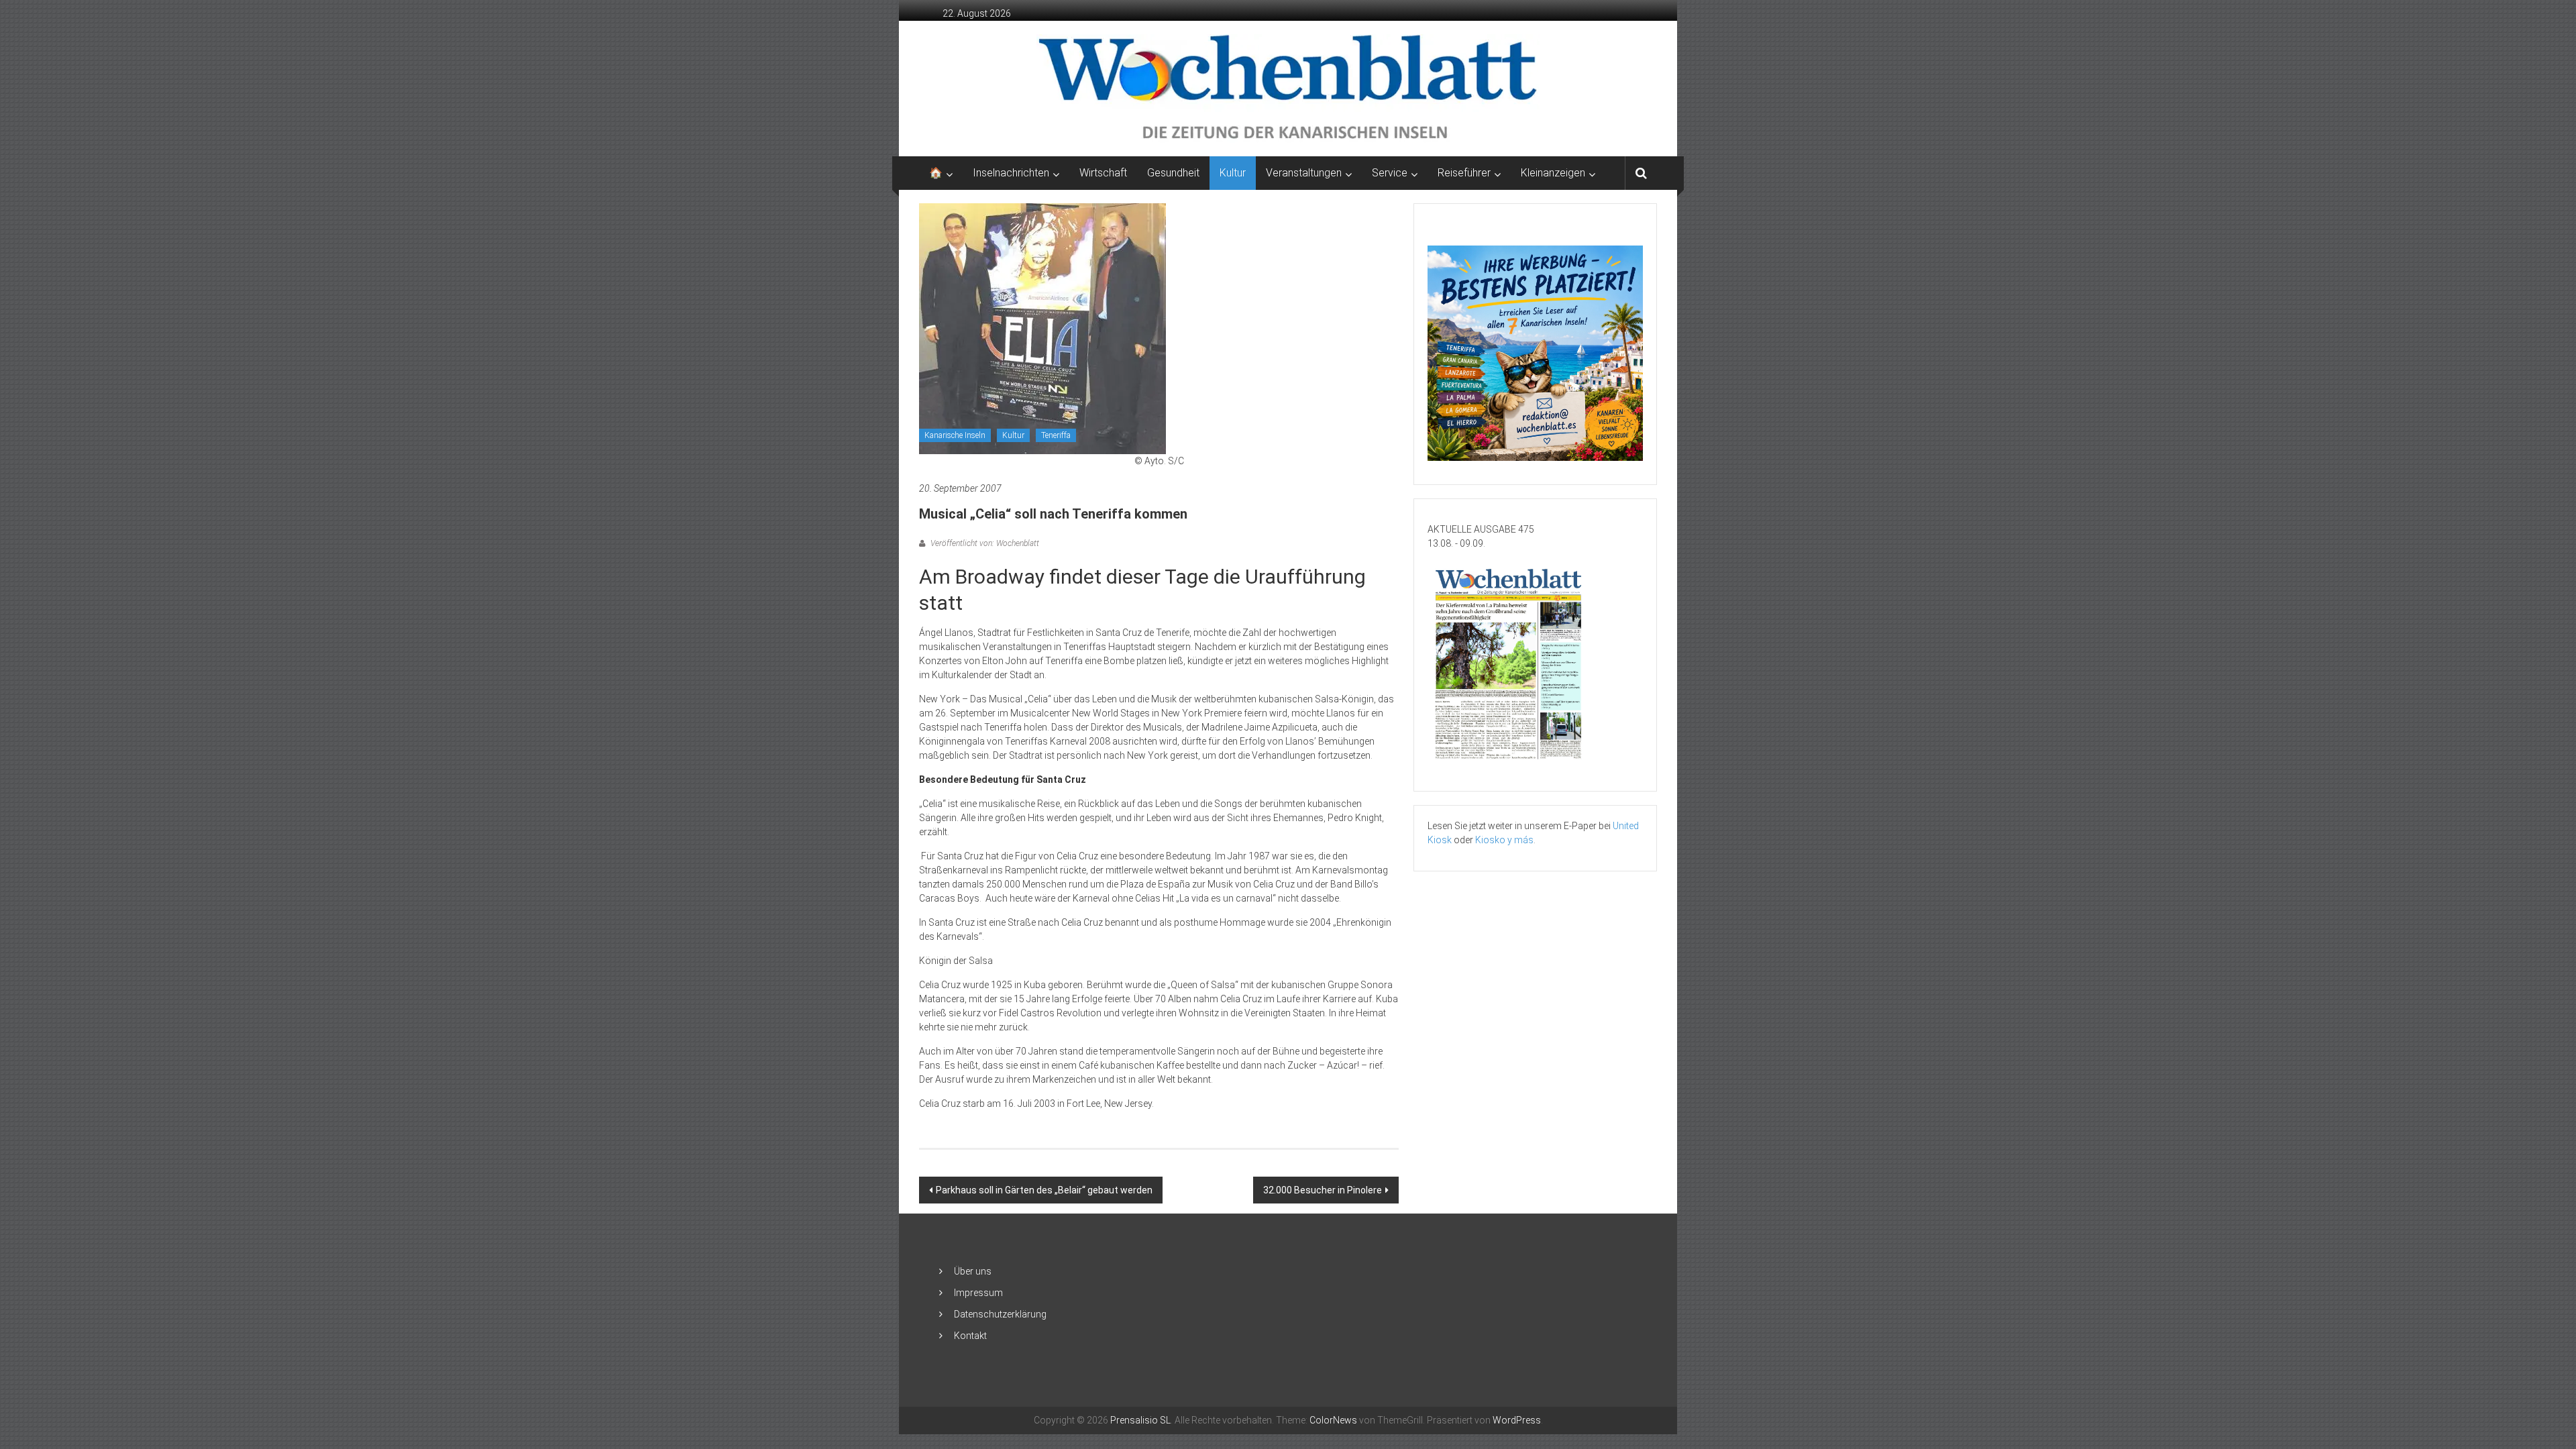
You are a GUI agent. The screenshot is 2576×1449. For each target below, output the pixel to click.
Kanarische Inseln (955, 435)
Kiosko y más (1504, 840)
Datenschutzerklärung (1000, 1314)
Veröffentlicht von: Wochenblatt (984, 543)
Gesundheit (1173, 173)
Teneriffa (1056, 435)
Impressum (978, 1293)
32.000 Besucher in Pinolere (1323, 1190)
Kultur (1233, 173)
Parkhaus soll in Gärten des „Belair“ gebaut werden (1044, 1190)
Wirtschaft (1103, 173)
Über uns (973, 1271)
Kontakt (970, 1336)
